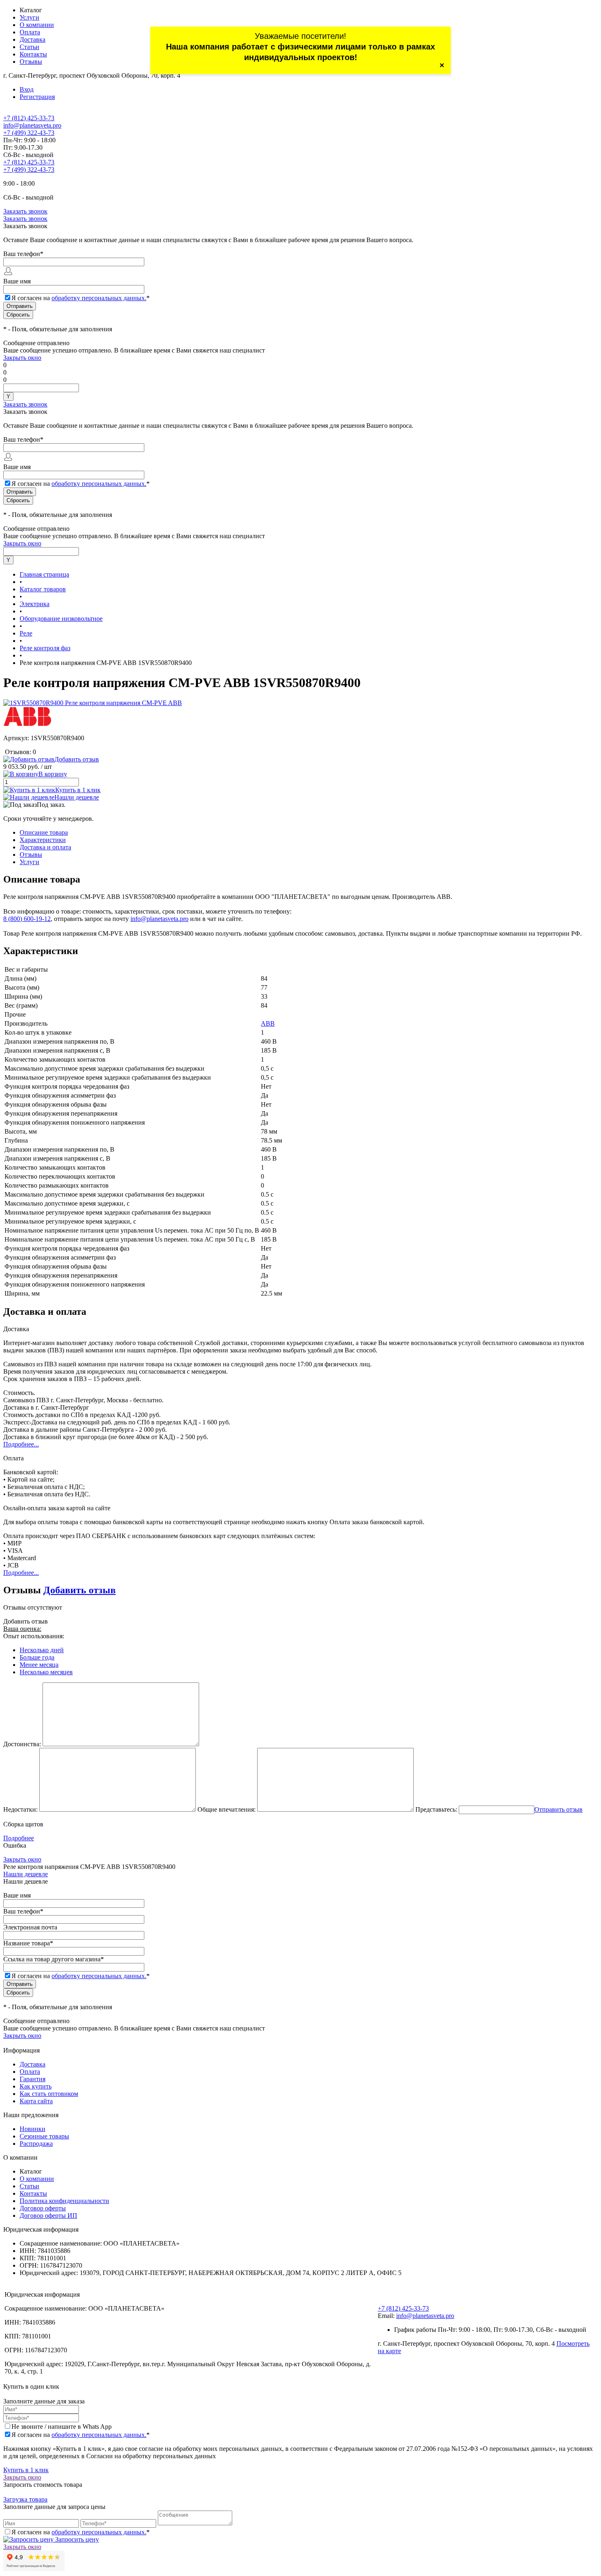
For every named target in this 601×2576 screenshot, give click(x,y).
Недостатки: (20, 1809)
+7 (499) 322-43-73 (29, 133)
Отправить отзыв (558, 1809)
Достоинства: (22, 1744)
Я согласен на (81, 298)
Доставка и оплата (45, 847)
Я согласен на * (81, 2435)
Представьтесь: (436, 1809)
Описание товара (44, 832)
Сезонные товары (44, 2136)
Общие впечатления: (226, 1809)
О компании (37, 25)
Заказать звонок (25, 211)
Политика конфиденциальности (64, 2201)
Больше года (37, 1657)
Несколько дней (42, 1650)
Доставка (33, 39)
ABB (268, 1023)
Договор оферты (43, 2208)
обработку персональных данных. (99, 298)
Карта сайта (36, 2101)
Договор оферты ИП (48, 2216)
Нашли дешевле (77, 797)
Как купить (36, 2086)
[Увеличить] (93, 703)
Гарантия (33, 2079)
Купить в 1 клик (78, 790)
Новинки (33, 2129)
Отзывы (31, 62)
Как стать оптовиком (49, 2094)
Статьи (29, 47)
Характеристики (43, 840)
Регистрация (37, 97)
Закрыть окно (22, 358)
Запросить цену (76, 2539)
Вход (27, 89)
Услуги (29, 17)
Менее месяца (39, 1665)
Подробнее (19, 1838)
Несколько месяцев (46, 1672)
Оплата (30, 32)
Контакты (33, 54)
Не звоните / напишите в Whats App (62, 2427)
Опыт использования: (34, 1636)
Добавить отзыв (80, 1590)
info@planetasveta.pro (32, 125)
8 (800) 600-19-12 (27, 919)
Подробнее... (21, 1444)
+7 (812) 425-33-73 (29, 118)
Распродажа (36, 2144)
